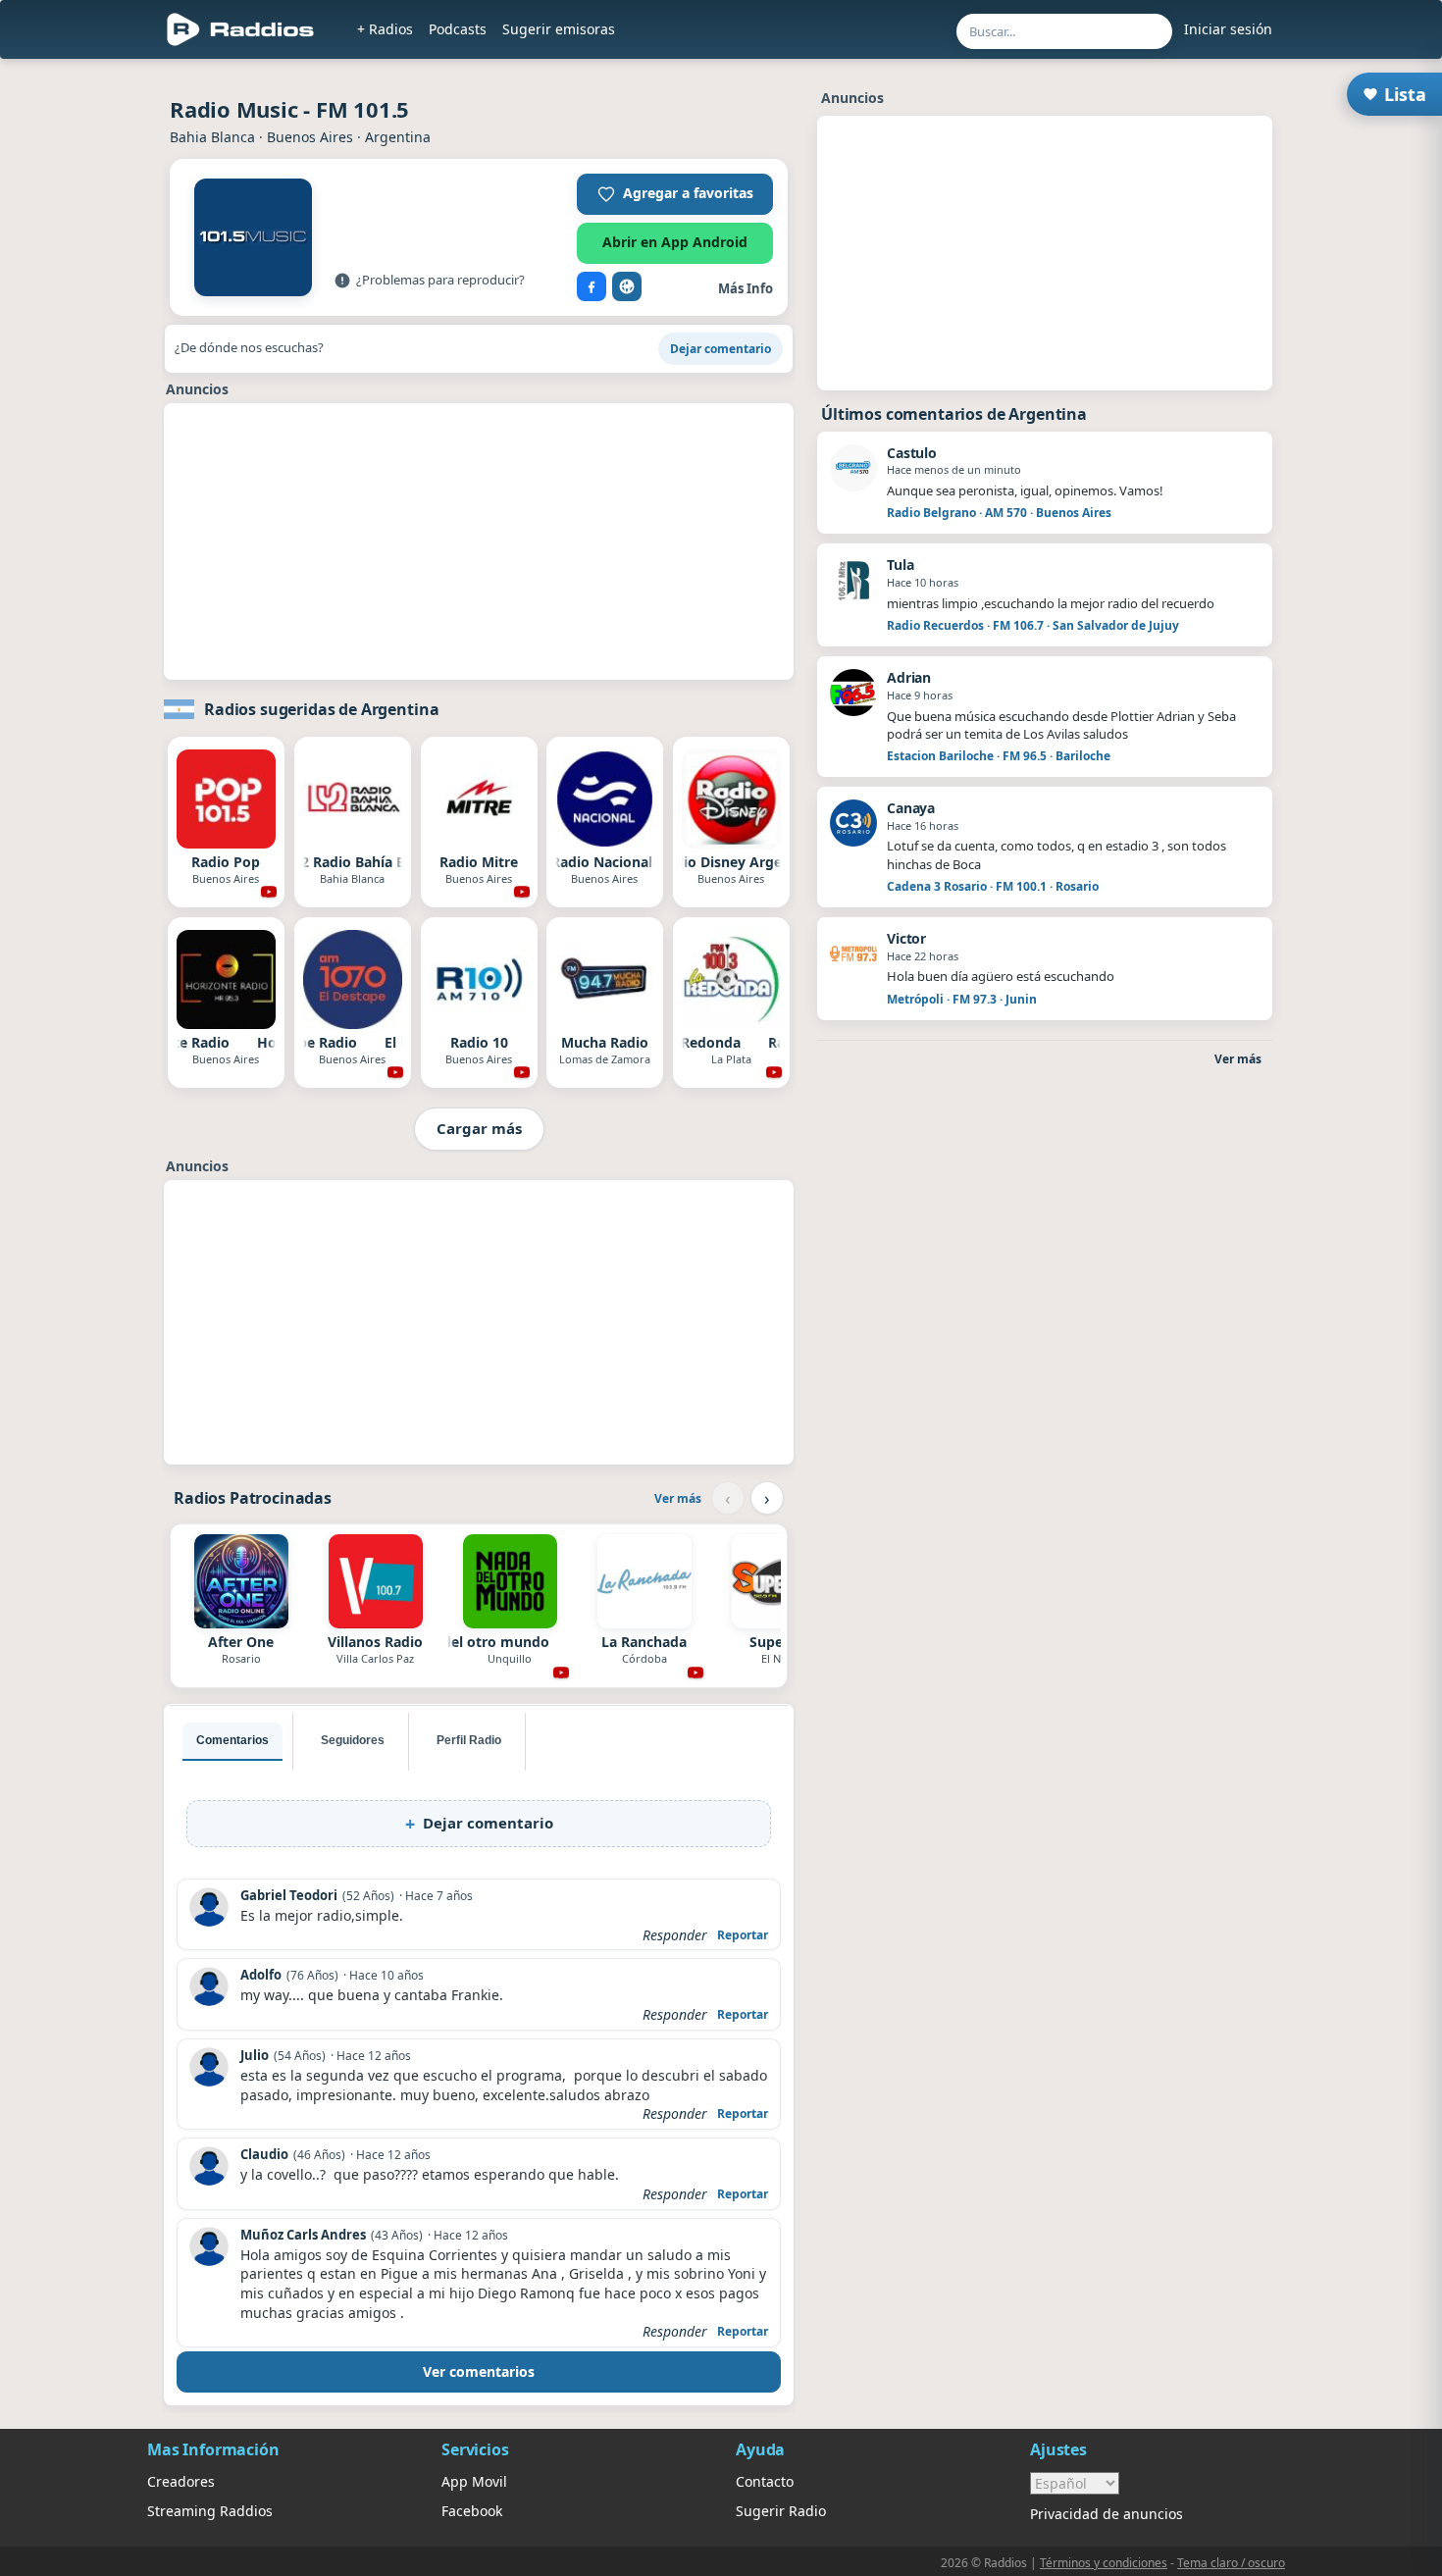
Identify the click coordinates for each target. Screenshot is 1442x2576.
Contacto (765, 2481)
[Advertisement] (86, 365)
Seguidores (353, 1740)
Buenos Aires (310, 137)
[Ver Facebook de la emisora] (592, 286)
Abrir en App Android (675, 242)
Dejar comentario (721, 349)
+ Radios (385, 29)
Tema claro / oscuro (1231, 2563)
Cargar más (479, 1128)
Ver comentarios (479, 2371)
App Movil (474, 2481)
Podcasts (458, 29)
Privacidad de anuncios (1107, 2514)
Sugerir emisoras (559, 29)
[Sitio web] (627, 286)
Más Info (746, 288)
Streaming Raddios (210, 2511)
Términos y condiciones (1104, 2563)
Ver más (678, 1498)
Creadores (181, 2481)
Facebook (472, 2511)
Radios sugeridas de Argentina (321, 709)
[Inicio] (241, 29)
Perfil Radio (469, 1740)
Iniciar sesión (1228, 29)
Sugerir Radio (781, 2511)
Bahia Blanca (212, 137)
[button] (675, 194)
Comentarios (232, 1740)
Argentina (398, 137)
